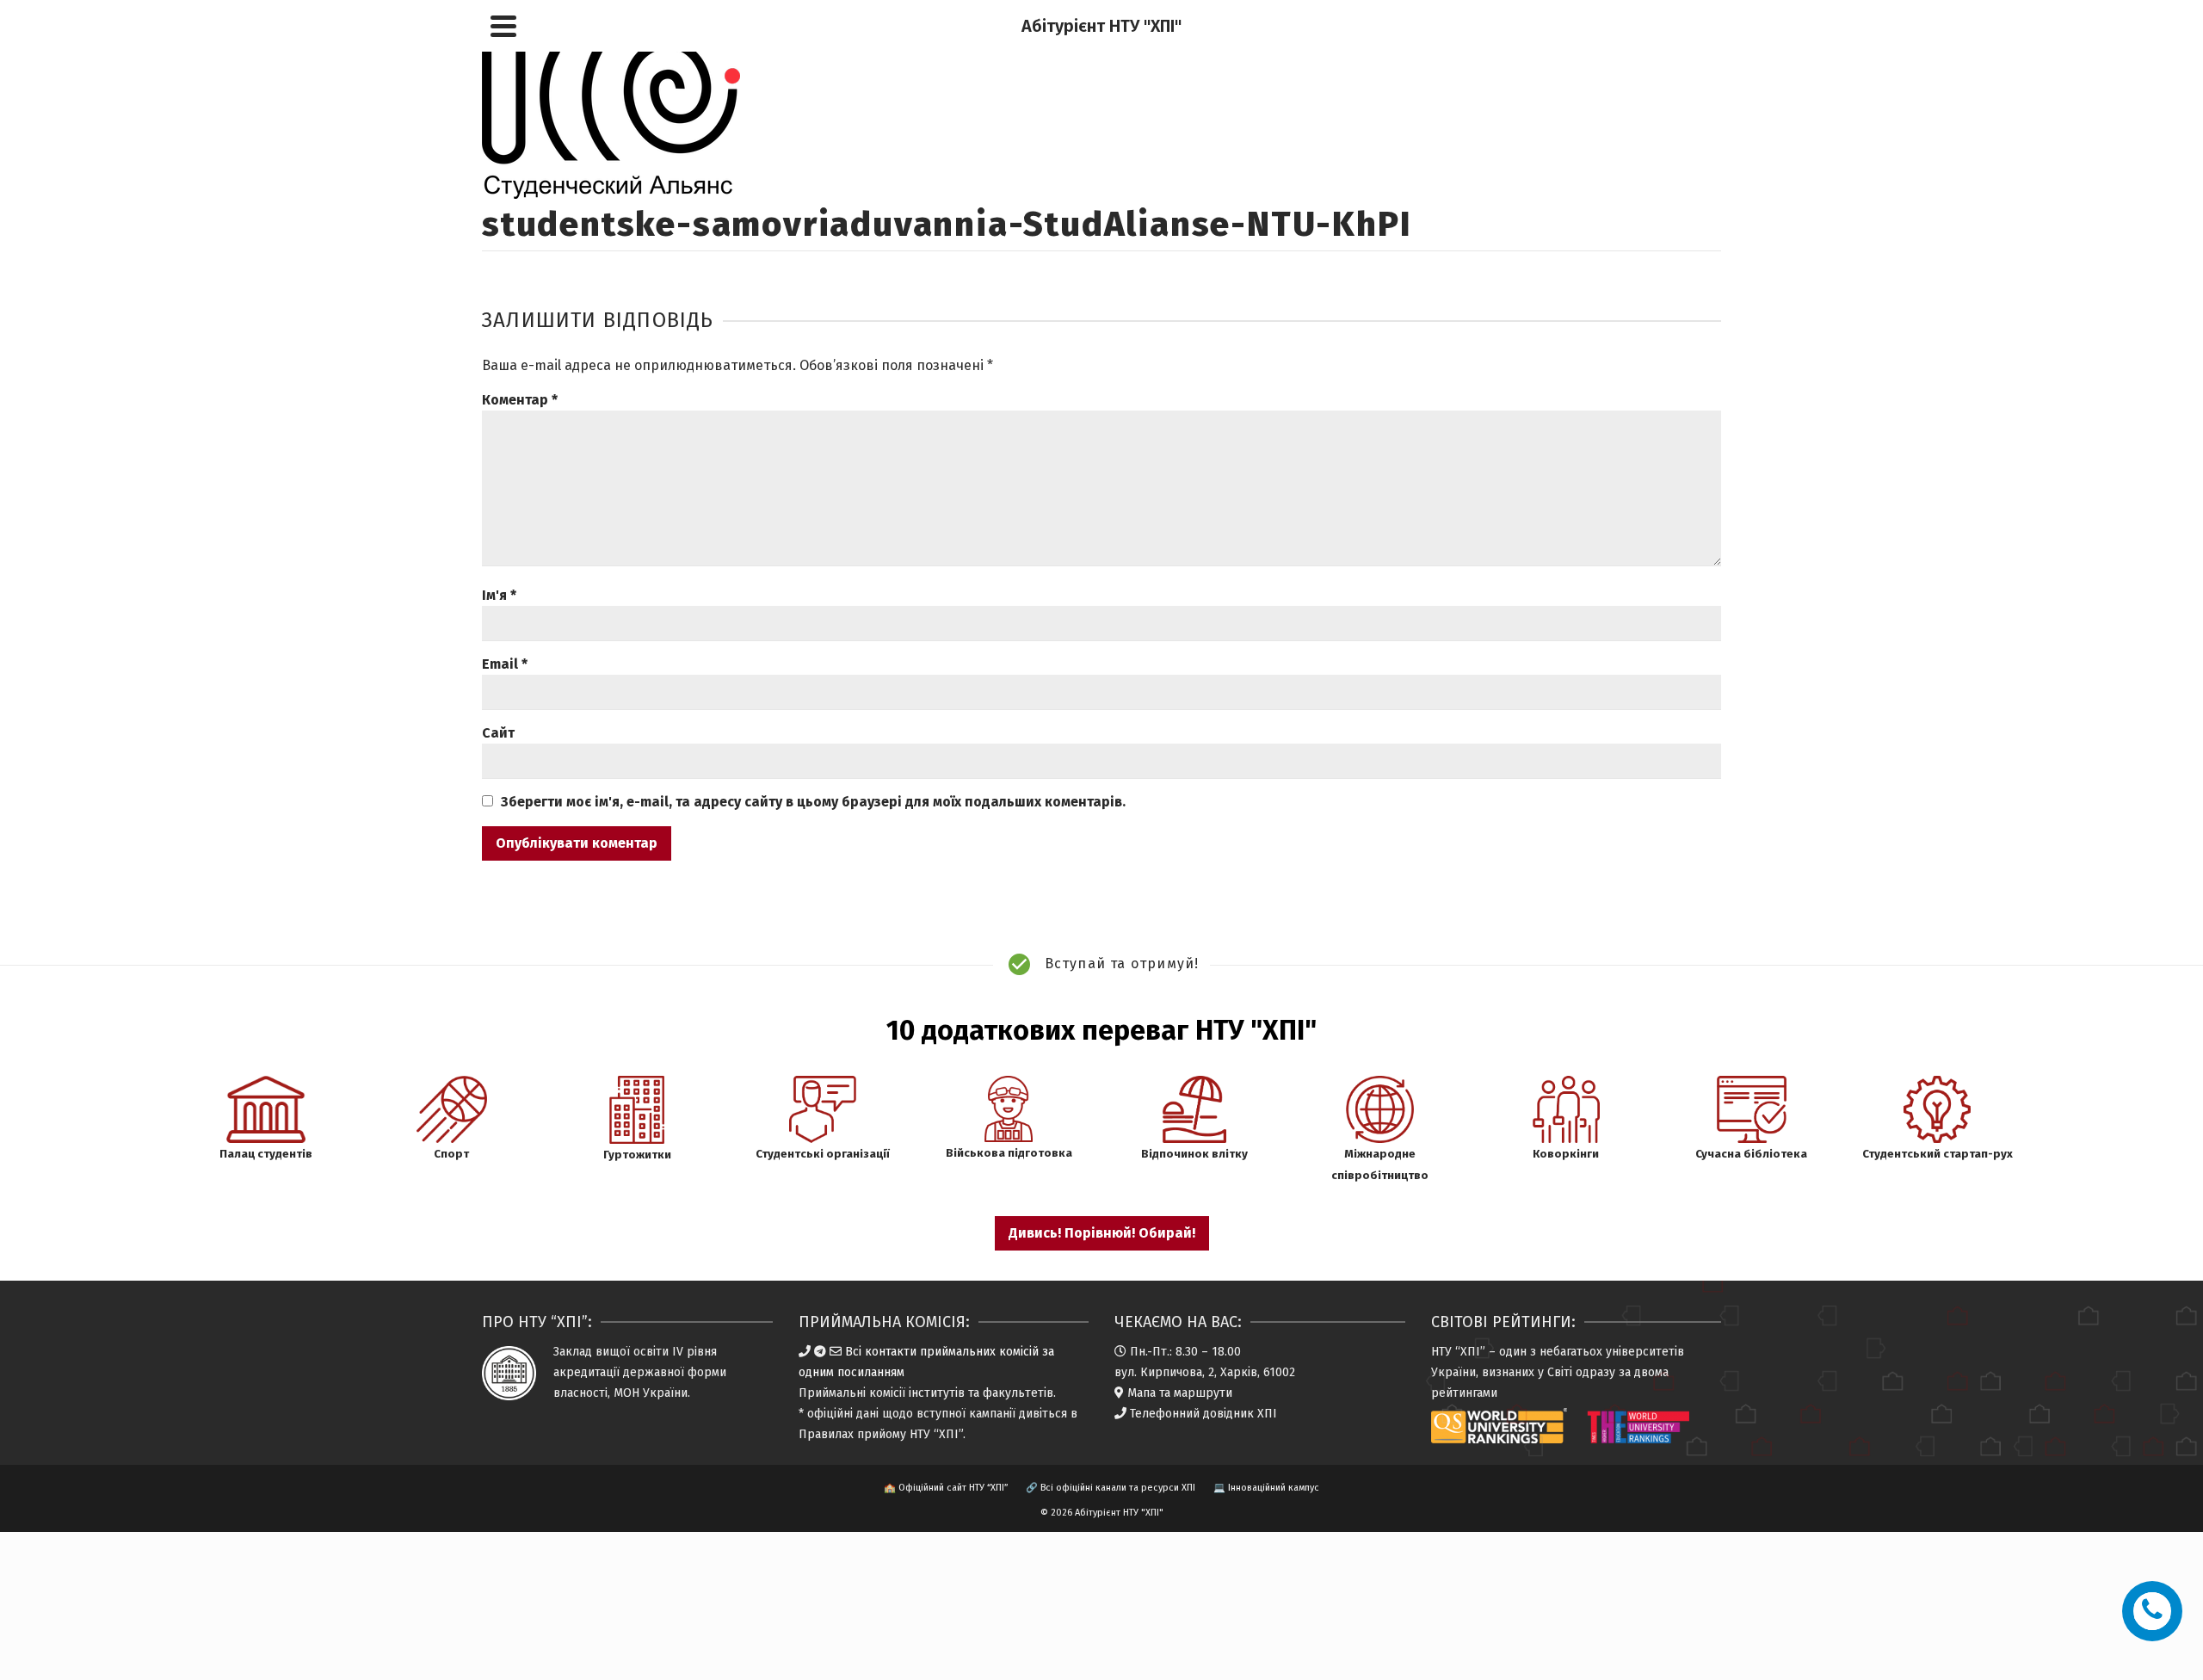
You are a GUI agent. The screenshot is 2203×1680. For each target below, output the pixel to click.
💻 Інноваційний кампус (1266, 1488)
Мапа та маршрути (1180, 1393)
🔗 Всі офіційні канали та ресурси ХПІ (1111, 1488)
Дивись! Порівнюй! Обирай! (1102, 1233)
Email (505, 664)
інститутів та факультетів (981, 1393)
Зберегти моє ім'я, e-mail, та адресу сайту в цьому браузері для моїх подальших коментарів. (813, 802)
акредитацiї (586, 1372)
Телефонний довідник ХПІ (1203, 1414)
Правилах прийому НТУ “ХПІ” (881, 1434)
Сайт (498, 733)
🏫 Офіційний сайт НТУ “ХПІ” (946, 1488)
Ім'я (499, 595)
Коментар (520, 400)
